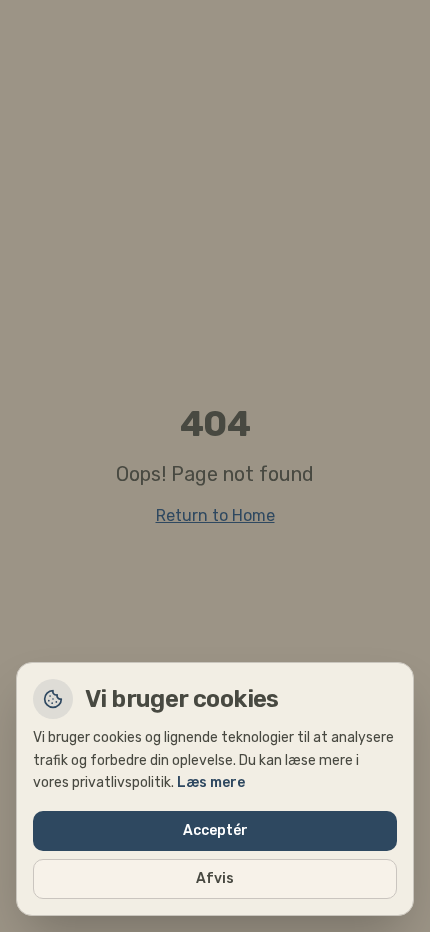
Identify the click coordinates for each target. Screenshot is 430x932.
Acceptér (215, 830)
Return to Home (215, 515)
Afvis (215, 878)
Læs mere (211, 782)
